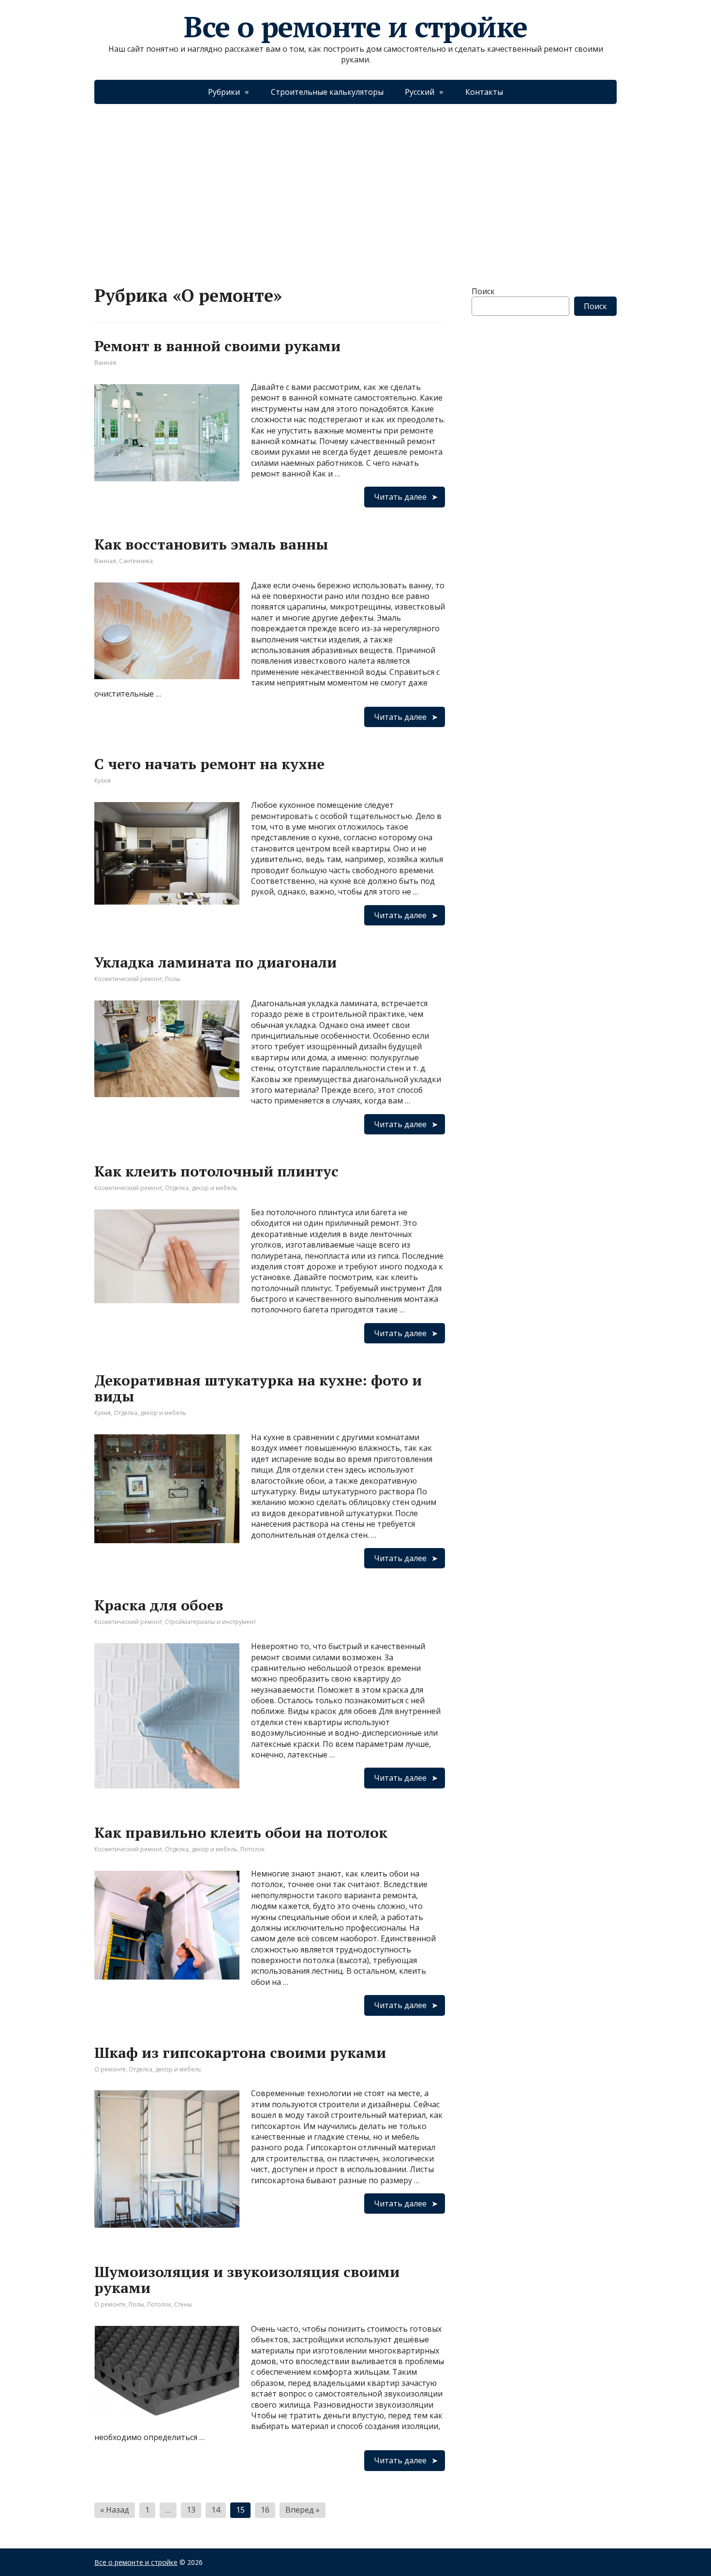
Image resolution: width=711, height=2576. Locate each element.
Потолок (252, 1849)
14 (216, 2510)
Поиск (483, 291)
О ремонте (110, 2069)
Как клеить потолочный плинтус (216, 1171)
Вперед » (303, 2510)
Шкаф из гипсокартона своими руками (240, 2053)
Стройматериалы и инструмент (210, 1622)
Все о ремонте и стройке (355, 27)
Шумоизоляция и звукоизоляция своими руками (247, 2280)
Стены (183, 2304)
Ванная (105, 363)
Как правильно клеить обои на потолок (241, 1832)
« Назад (115, 2510)
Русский (420, 92)
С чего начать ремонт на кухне (209, 764)
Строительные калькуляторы (327, 92)
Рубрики (224, 92)
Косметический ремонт (128, 979)
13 (191, 2510)
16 (265, 2510)
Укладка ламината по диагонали (215, 962)
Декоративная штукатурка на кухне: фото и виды (258, 1388)
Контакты (484, 92)
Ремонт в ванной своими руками (217, 346)
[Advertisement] (355, 185)
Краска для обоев (159, 1605)
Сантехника (136, 561)
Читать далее (400, 497)
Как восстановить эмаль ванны (211, 544)
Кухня (103, 781)
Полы (173, 979)
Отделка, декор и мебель (201, 1188)
